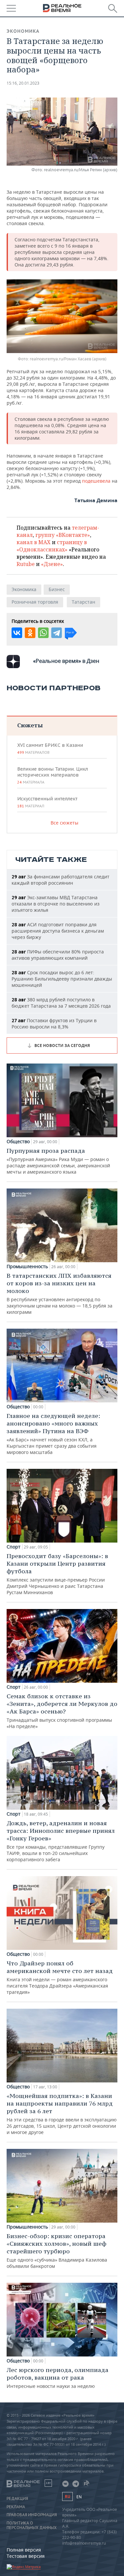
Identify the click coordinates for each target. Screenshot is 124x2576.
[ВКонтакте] (17, 633)
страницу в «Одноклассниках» (52, 546)
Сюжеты (30, 725)
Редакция (17, 2499)
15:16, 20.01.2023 (23, 83)
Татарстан (83, 602)
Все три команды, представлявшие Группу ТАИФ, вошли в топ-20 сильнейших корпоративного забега (61, 1841)
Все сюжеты (64, 823)
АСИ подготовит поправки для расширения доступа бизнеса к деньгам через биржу (58, 931)
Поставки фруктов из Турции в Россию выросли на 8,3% (54, 1024)
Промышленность (27, 1267)
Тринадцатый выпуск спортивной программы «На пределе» (62, 1711)
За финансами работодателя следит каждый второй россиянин (61, 880)
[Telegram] (57, 633)
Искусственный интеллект (47, 802)
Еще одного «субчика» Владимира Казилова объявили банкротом (57, 2251)
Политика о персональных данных (32, 2525)
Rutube (26, 564)
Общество (18, 1142)
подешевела (96, 481)
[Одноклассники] (30, 633)
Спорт (14, 1547)
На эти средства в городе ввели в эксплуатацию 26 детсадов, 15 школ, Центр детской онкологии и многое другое (62, 2114)
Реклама (16, 2507)
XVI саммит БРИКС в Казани (50, 748)
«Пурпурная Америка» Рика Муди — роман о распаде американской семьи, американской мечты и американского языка (58, 1161)
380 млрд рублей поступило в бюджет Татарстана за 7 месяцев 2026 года (61, 1003)
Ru (67, 2496)
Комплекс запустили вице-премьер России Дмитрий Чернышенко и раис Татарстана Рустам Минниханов (57, 1574)
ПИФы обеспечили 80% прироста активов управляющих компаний (58, 955)
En (79, 2497)
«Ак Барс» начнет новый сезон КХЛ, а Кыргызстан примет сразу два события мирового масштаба (53, 1434)
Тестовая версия (26, 2556)
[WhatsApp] (43, 633)
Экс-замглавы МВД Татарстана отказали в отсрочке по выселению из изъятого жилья (56, 904)
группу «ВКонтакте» (63, 535)
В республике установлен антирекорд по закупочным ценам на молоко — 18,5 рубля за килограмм (60, 1293)
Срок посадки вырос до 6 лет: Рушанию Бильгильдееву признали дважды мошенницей (62, 979)
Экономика (23, 31)
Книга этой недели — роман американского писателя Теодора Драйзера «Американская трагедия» (60, 1977)
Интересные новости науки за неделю (58, 2378)
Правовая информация (32, 2515)
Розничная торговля (35, 602)
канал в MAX (34, 542)
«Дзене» (52, 564)
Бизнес (57, 589)
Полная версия (24, 2550)
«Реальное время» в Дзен (66, 661)
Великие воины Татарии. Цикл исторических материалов (53, 775)
